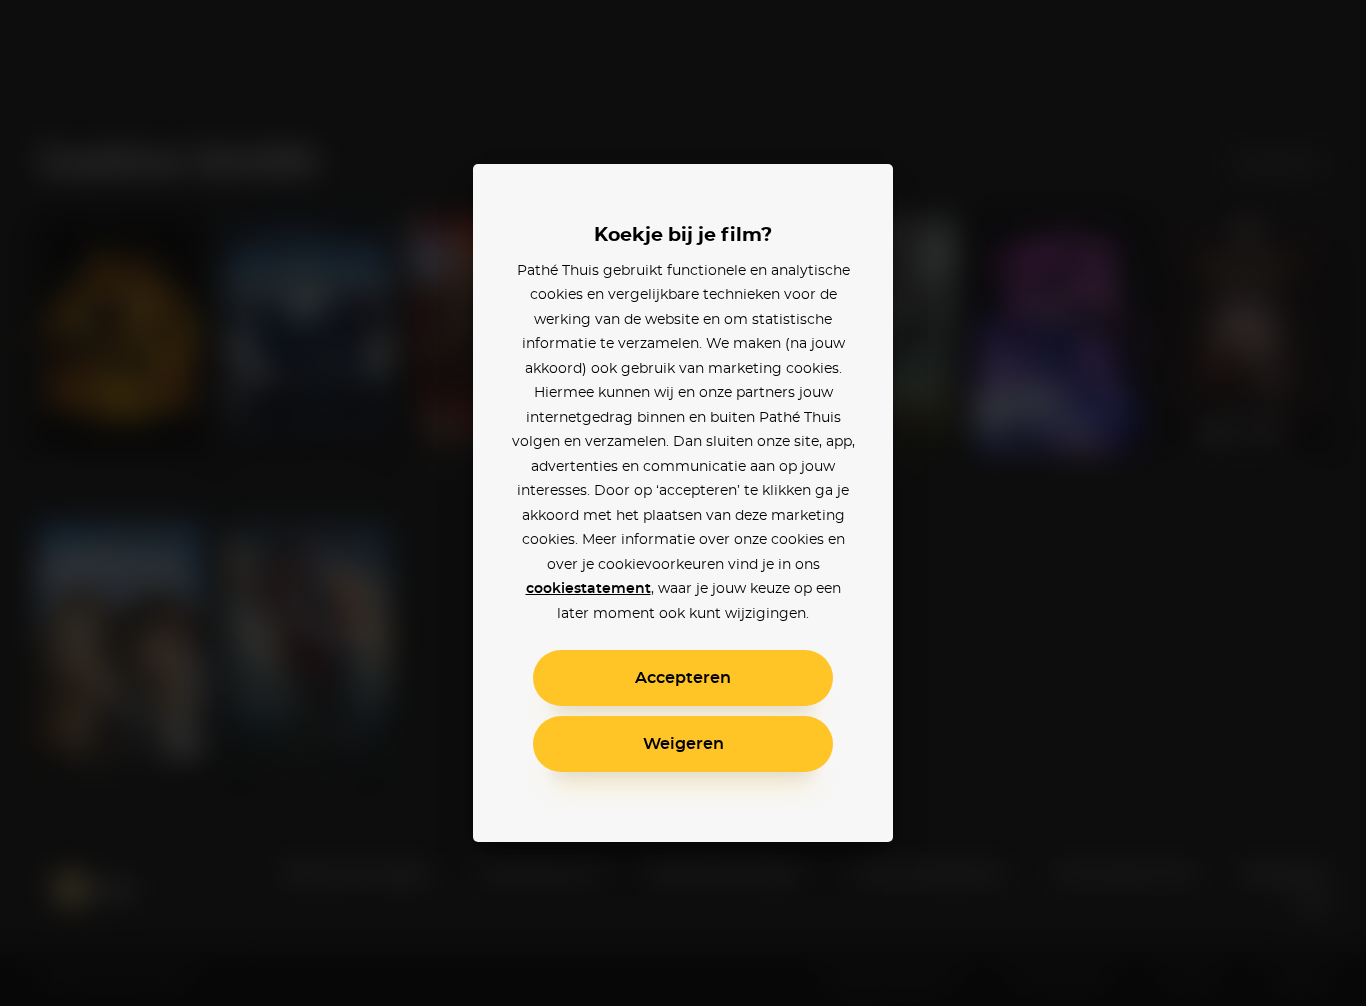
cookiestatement (588, 589)
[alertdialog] (683, 503)
